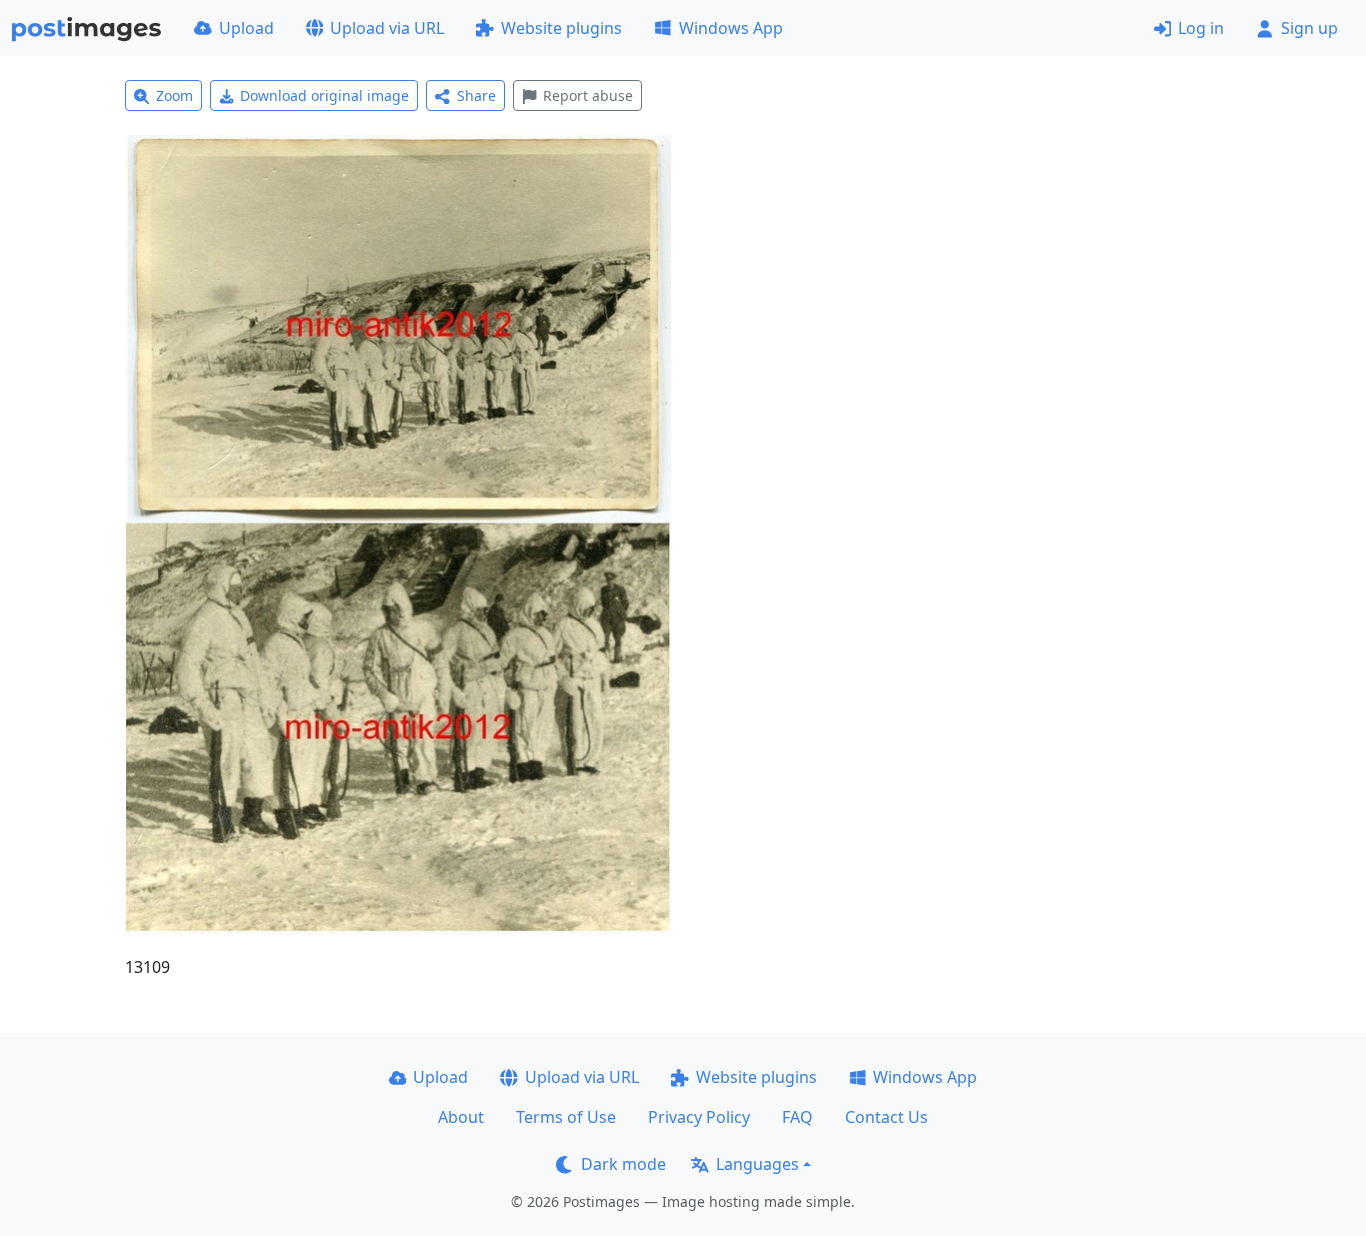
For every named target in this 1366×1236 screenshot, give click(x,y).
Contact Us (886, 1117)
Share (476, 95)
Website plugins (561, 28)
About (461, 1117)
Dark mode (623, 1164)
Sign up (1309, 28)
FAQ (797, 1117)
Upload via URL (387, 28)
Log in (1201, 28)
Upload (246, 28)
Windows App (731, 28)
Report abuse (588, 95)
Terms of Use (566, 1117)
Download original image (324, 95)
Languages (757, 1164)
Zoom (174, 95)
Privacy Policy (699, 1117)
